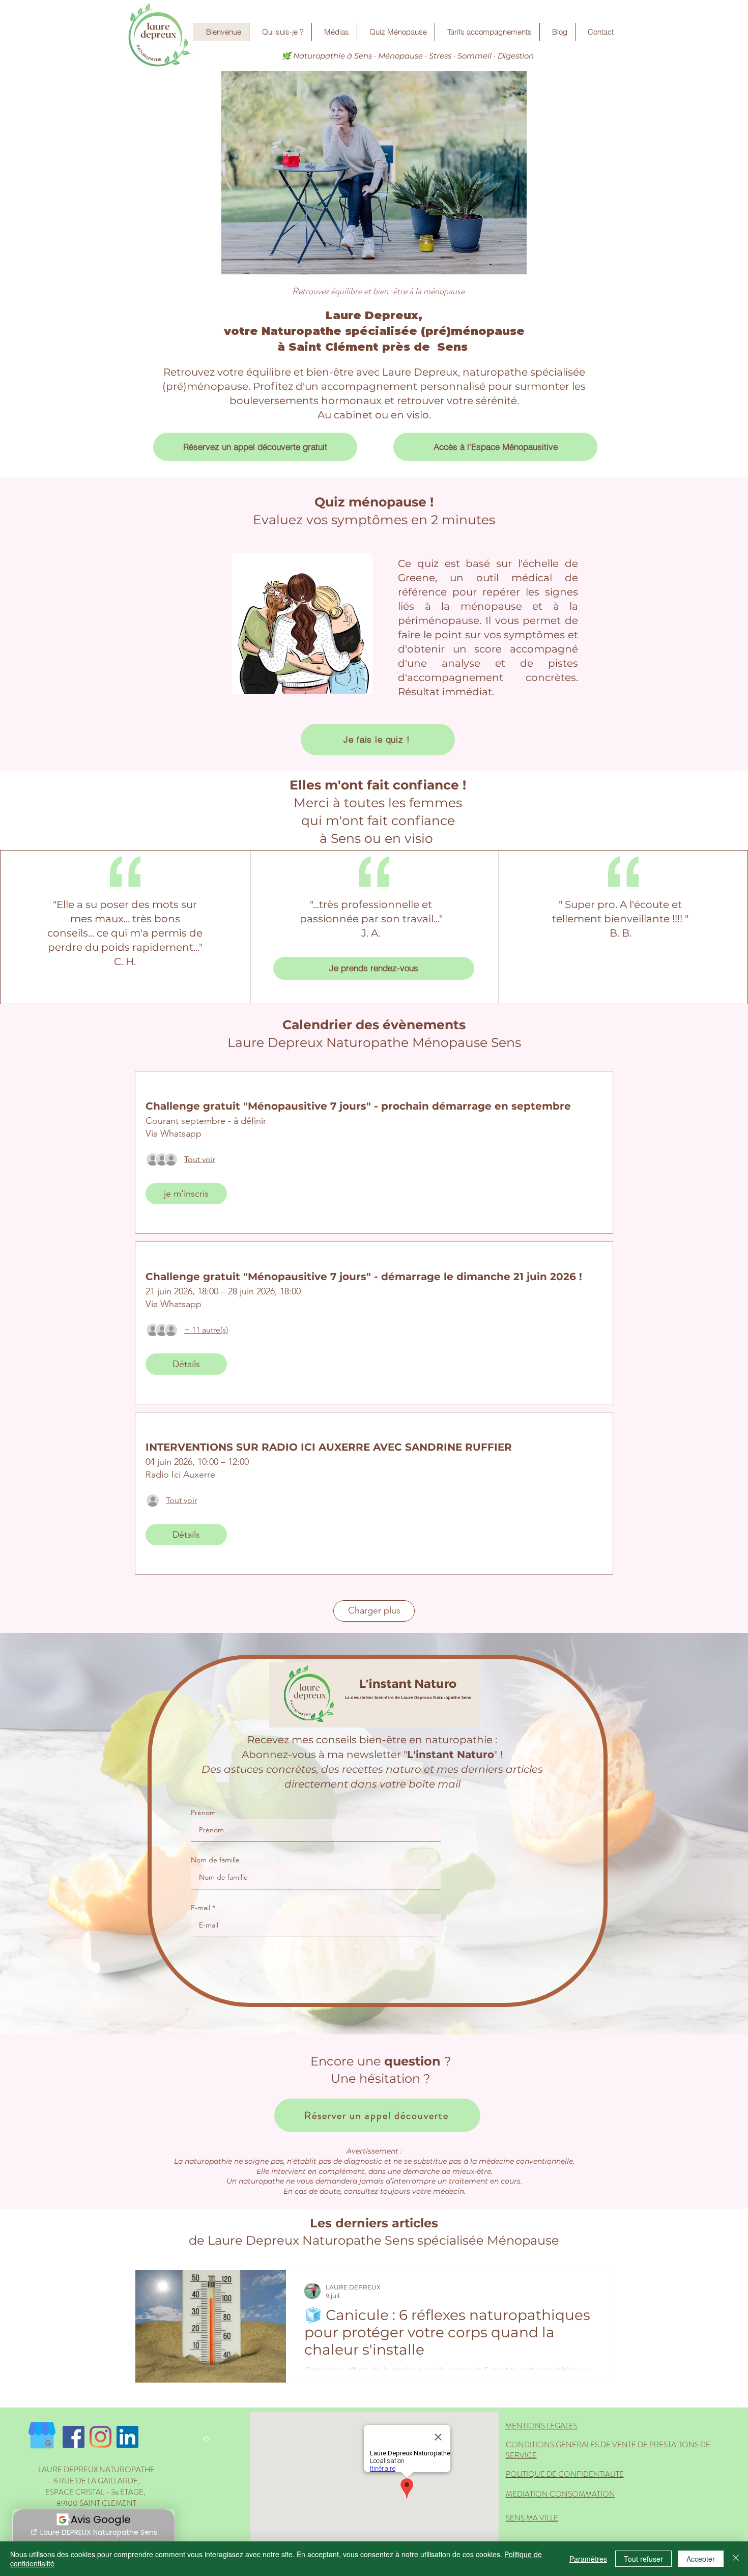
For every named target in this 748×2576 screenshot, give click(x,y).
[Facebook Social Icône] (74, 2437)
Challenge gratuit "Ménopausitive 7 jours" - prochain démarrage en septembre (358, 1106)
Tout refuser (643, 2559)
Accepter (701, 2559)
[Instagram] (100, 2437)
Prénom (203, 1813)
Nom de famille (215, 1860)
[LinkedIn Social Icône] (127, 2437)
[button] (206, 2436)
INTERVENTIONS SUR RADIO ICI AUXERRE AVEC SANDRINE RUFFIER (329, 1447)
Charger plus (374, 1610)
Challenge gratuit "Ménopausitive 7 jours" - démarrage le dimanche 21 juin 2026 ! (364, 1277)
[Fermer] (736, 2559)
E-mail (200, 1908)
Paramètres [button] (588, 2559)
